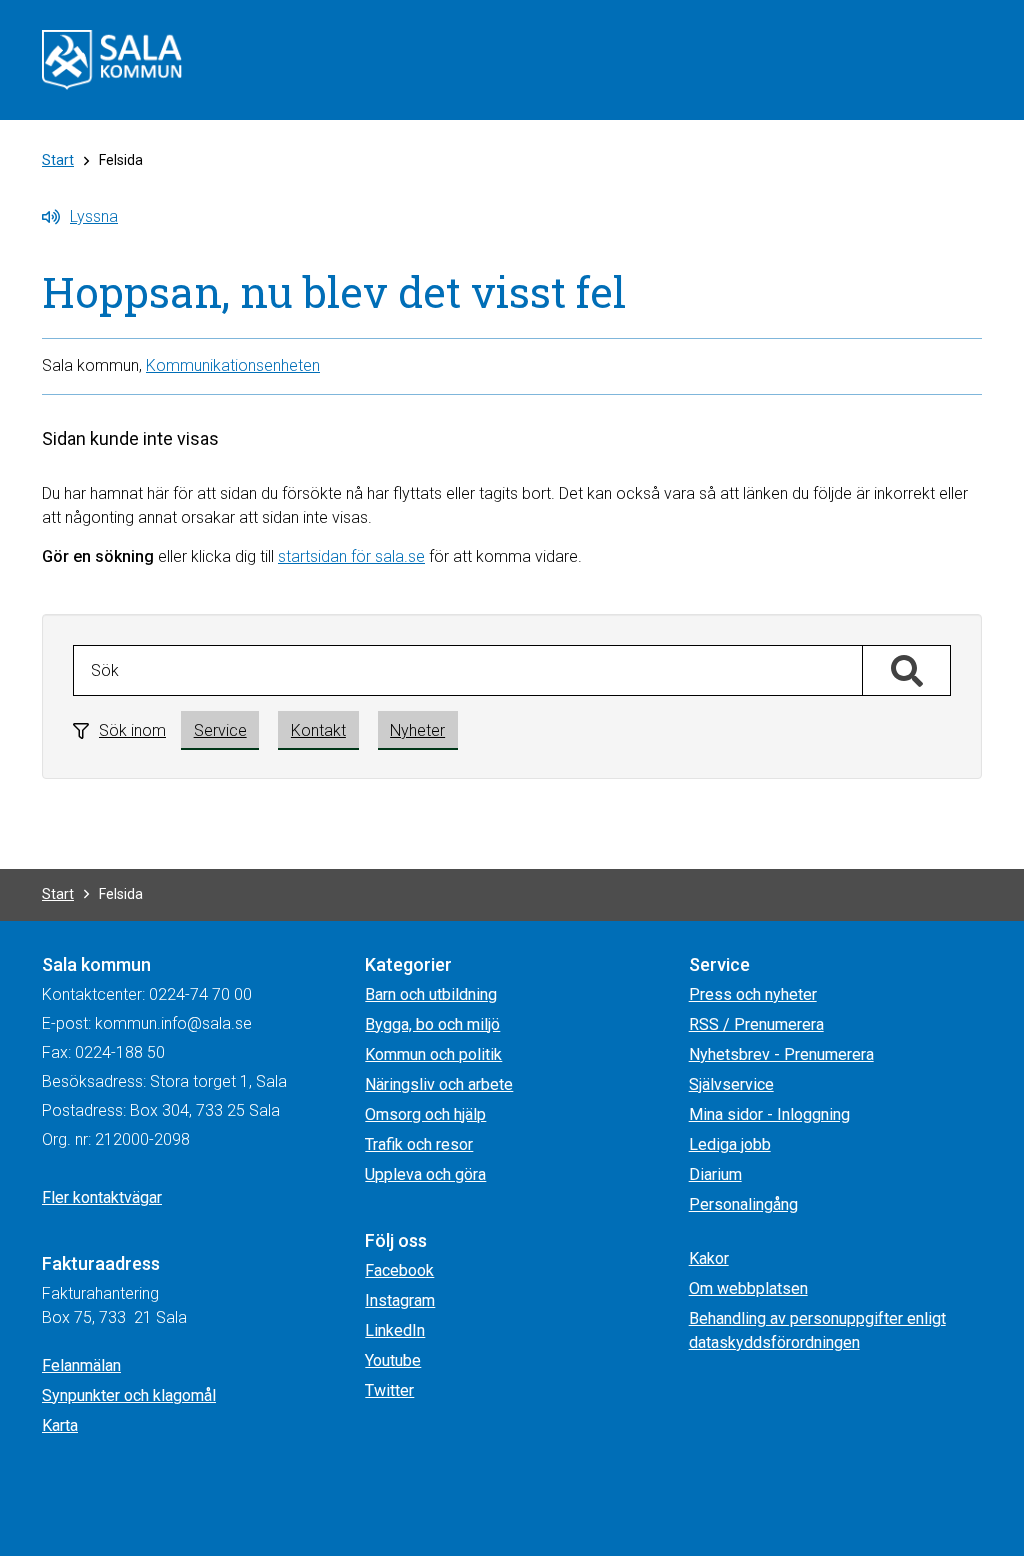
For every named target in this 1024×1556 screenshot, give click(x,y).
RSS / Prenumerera (756, 1024)
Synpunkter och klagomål (129, 1395)
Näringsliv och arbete (439, 1084)
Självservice (731, 1084)
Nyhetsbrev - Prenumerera (781, 1054)
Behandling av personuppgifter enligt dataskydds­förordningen (817, 1330)
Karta (60, 1425)
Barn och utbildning (431, 994)
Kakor (709, 1258)
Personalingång (743, 1204)
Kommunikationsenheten (233, 365)
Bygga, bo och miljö (432, 1024)
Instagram (400, 1300)
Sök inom (132, 730)
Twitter (389, 1390)
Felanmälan (81, 1365)
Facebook (399, 1270)
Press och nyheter (753, 994)
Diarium (715, 1174)
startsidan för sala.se (351, 556)
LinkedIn (395, 1330)
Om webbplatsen (748, 1288)
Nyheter (417, 730)
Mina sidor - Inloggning (769, 1114)
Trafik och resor (419, 1144)
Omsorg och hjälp (425, 1114)
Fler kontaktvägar (102, 1197)
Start (58, 160)
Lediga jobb (730, 1144)
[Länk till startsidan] (112, 58)
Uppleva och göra (425, 1174)
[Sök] (906, 671)
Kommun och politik (433, 1054)
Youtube (393, 1360)
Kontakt (318, 730)
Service (220, 730)
